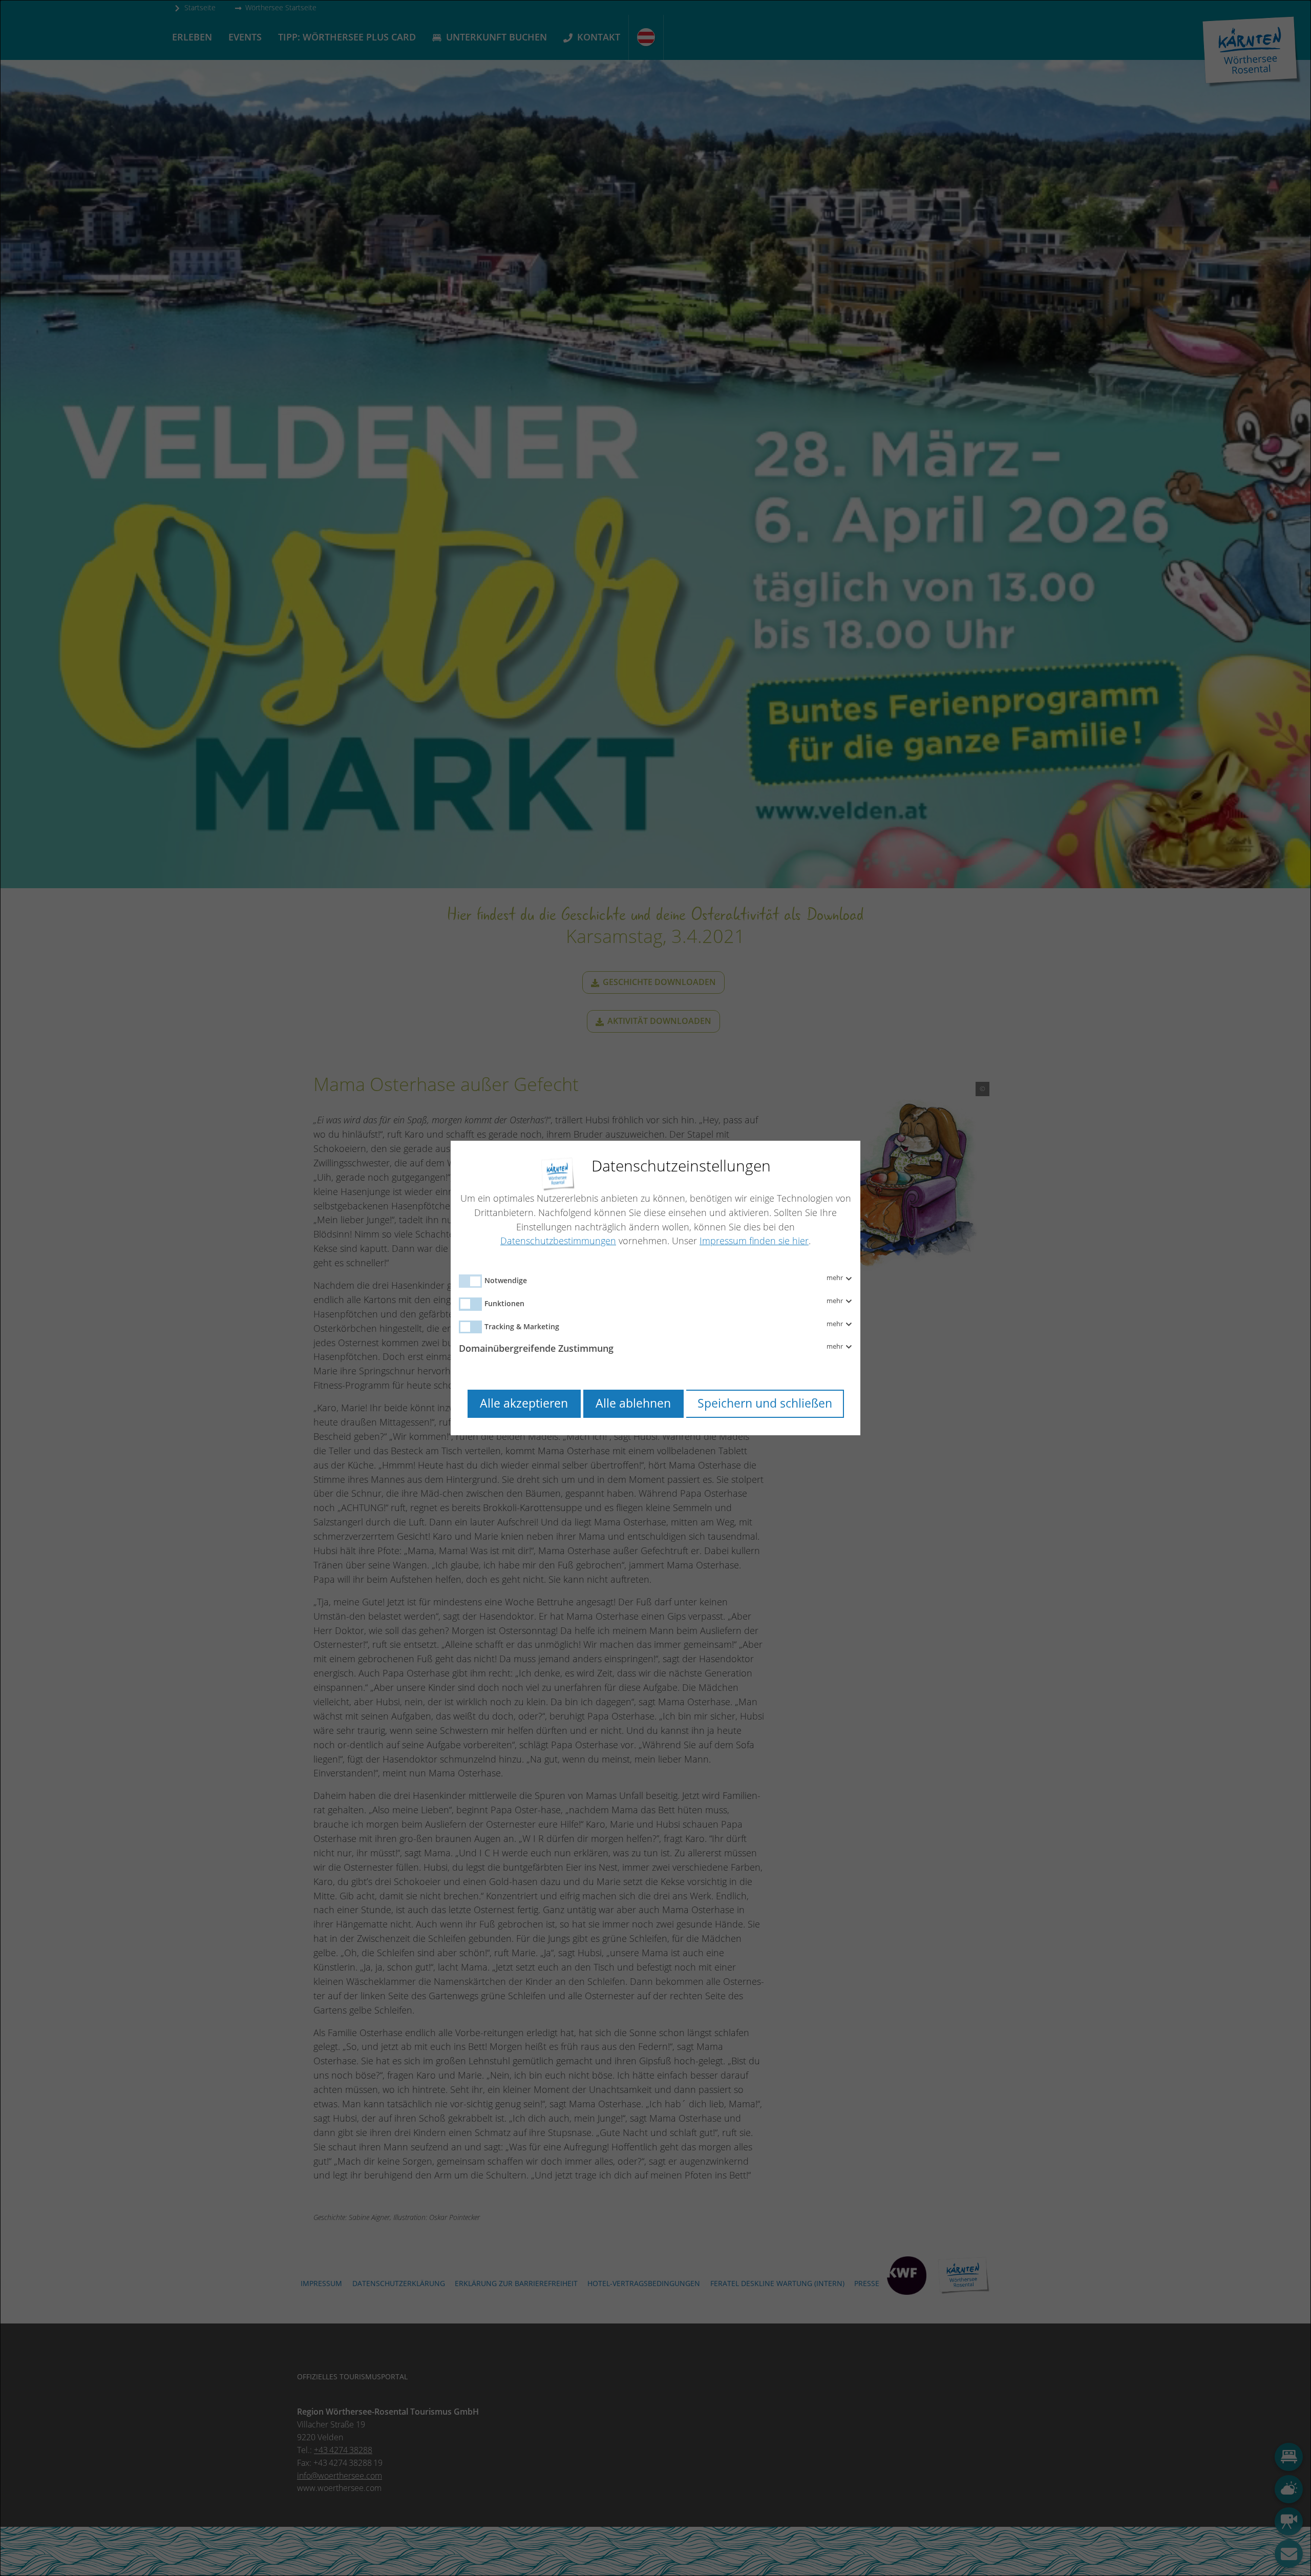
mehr (836, 1278)
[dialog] (655, 1288)
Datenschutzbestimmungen (558, 1241)
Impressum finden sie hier (754, 1241)
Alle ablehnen (633, 1403)
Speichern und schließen (765, 1403)
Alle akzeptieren (524, 1403)
